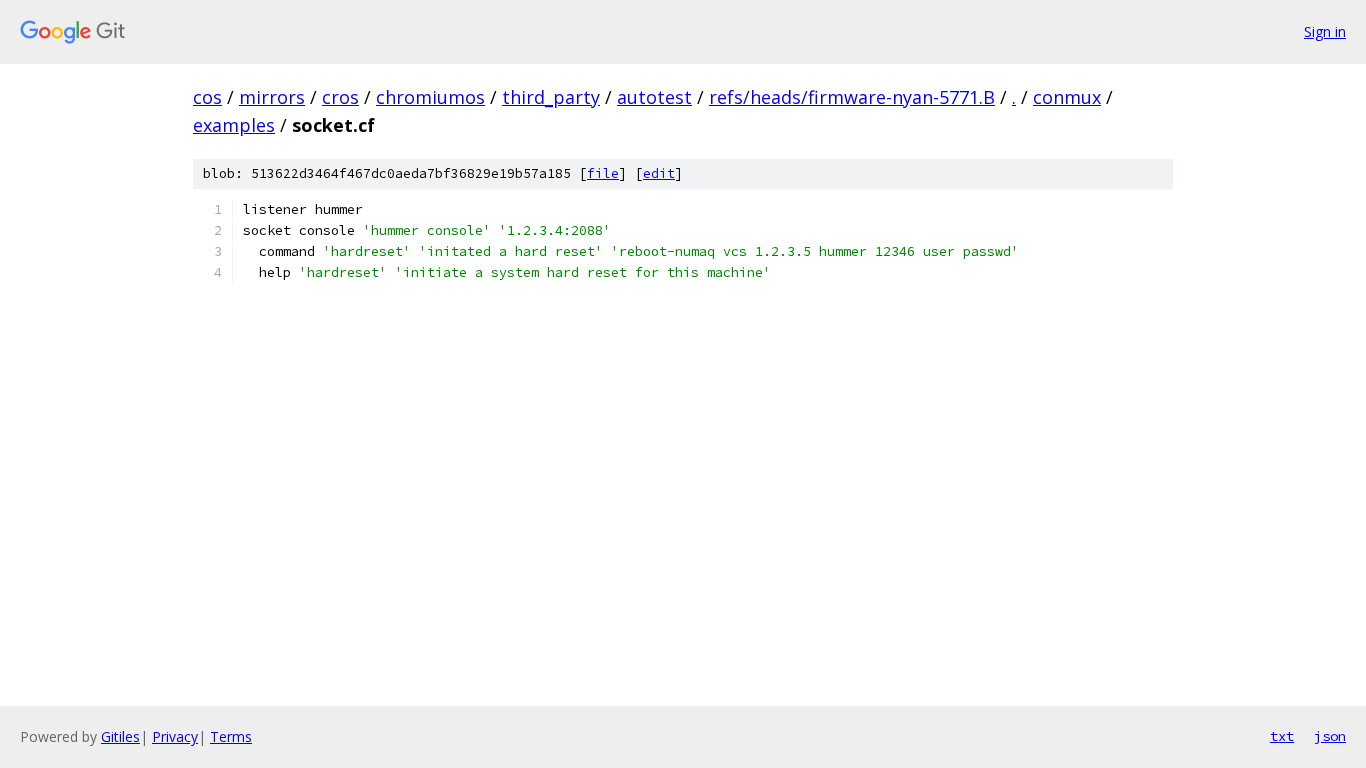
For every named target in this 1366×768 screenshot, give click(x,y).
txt (1282, 736)
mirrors (272, 97)
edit (659, 173)
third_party (551, 97)
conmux (1067, 97)
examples (234, 125)
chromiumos (430, 97)
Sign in (1325, 31)
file (603, 173)
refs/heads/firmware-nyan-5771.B (852, 97)
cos (207, 97)
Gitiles (120, 736)
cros (340, 97)
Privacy (175, 736)
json (1330, 736)
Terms (231, 736)
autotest (654, 97)
